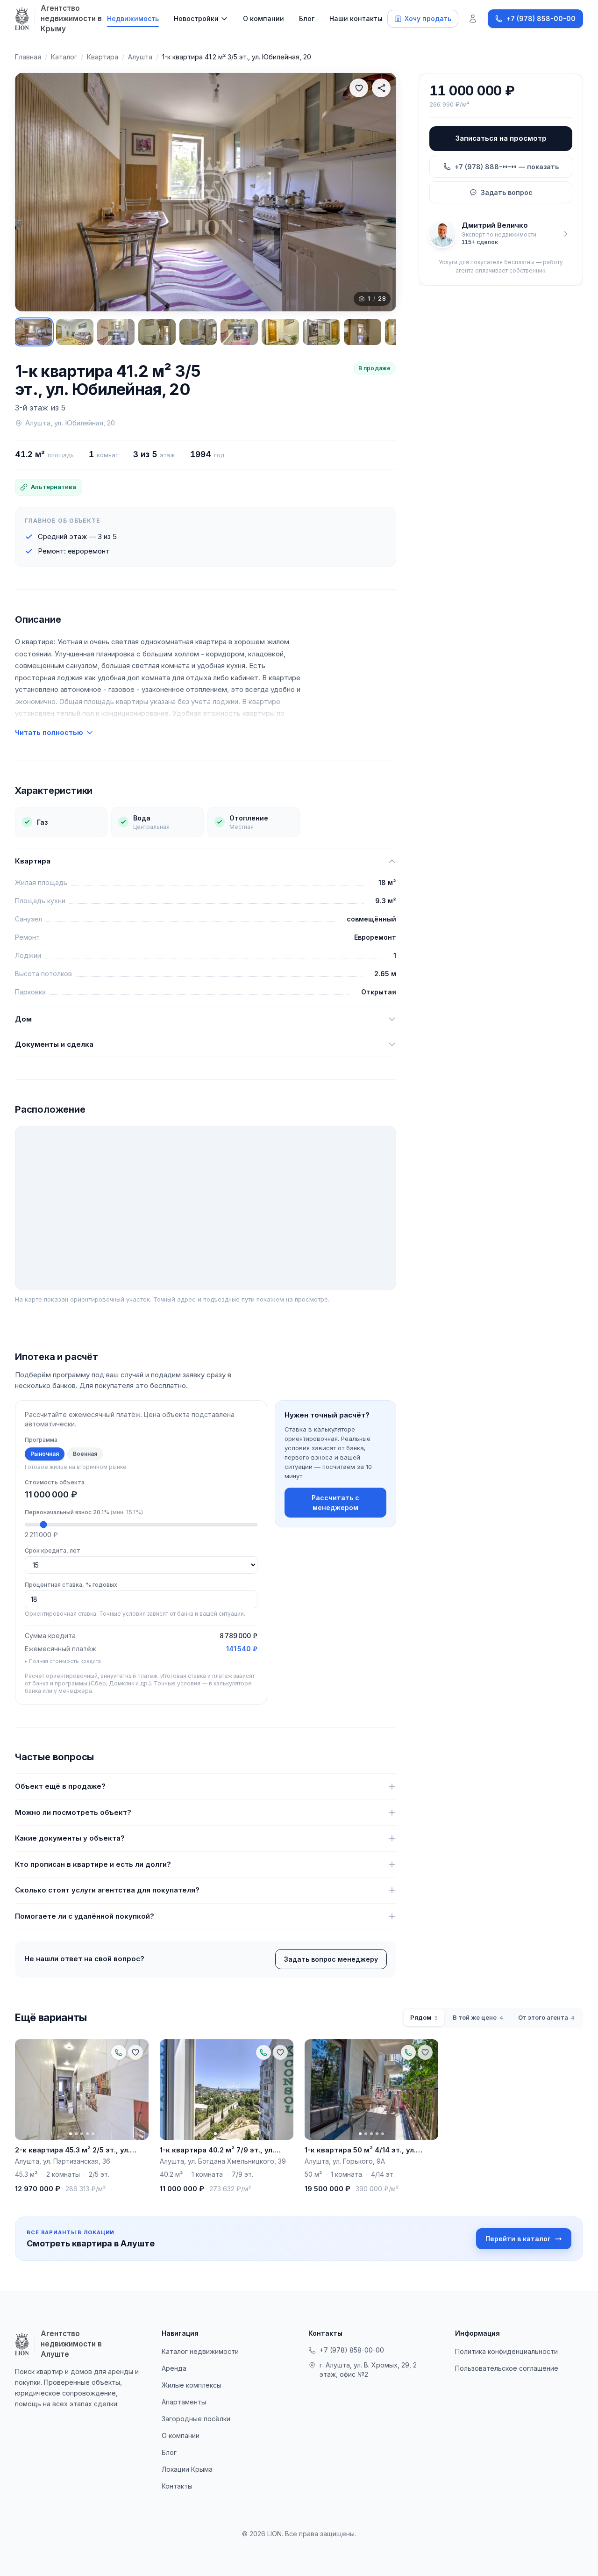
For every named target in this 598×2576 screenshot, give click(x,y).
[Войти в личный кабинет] (473, 19)
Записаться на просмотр (501, 138)
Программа (41, 1440)
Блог (307, 18)
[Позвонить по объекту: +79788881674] (119, 2052)
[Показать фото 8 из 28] (321, 332)
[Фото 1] (71, 2133)
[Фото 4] (87, 2133)
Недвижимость (133, 18)
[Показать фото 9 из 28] (363, 332)
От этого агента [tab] (546, 2017)
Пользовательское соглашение (507, 2368)
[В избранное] (359, 88)
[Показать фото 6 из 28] (239, 332)
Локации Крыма (187, 2469)
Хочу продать (428, 18)
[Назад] (31, 192)
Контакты (177, 2486)
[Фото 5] (93, 2133)
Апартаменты (184, 2402)
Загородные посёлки (196, 2419)
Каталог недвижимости (200, 2351)
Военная (85, 1454)
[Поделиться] (381, 88)
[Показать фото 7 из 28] (280, 332)
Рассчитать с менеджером (335, 1503)
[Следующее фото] (137, 2089)
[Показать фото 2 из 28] (75, 332)
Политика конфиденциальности (506, 2351)
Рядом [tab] (424, 2017)
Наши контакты (356, 18)
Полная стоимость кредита (65, 1661)
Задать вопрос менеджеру (331, 1959)
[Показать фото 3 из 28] (116, 332)
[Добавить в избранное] (135, 2052)
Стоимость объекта (55, 1482)
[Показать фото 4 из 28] (157, 332)
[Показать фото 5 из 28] (198, 332)
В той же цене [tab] (478, 2017)
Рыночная (45, 1454)
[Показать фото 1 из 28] (34, 332)
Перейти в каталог (518, 2239)
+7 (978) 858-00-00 (352, 2350)
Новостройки (196, 18)
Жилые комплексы (192, 2385)
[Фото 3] (82, 2133)
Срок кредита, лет (53, 1551)
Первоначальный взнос (84, 1512)
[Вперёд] (380, 192)
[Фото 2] (76, 2133)
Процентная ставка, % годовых (71, 1585)
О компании (263, 18)
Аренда (174, 2368)
